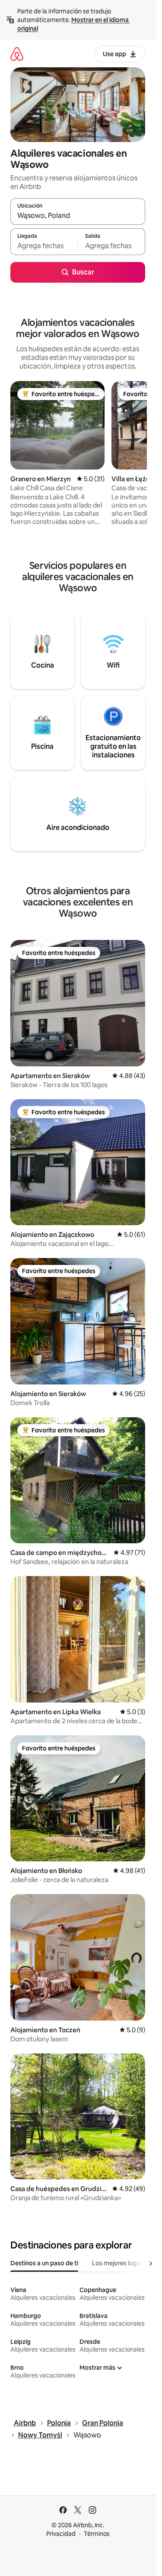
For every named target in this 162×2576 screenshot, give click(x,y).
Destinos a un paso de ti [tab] (44, 2263)
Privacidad (61, 2534)
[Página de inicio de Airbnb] (17, 54)
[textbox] (44, 246)
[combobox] (78, 215)
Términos (97, 2534)
